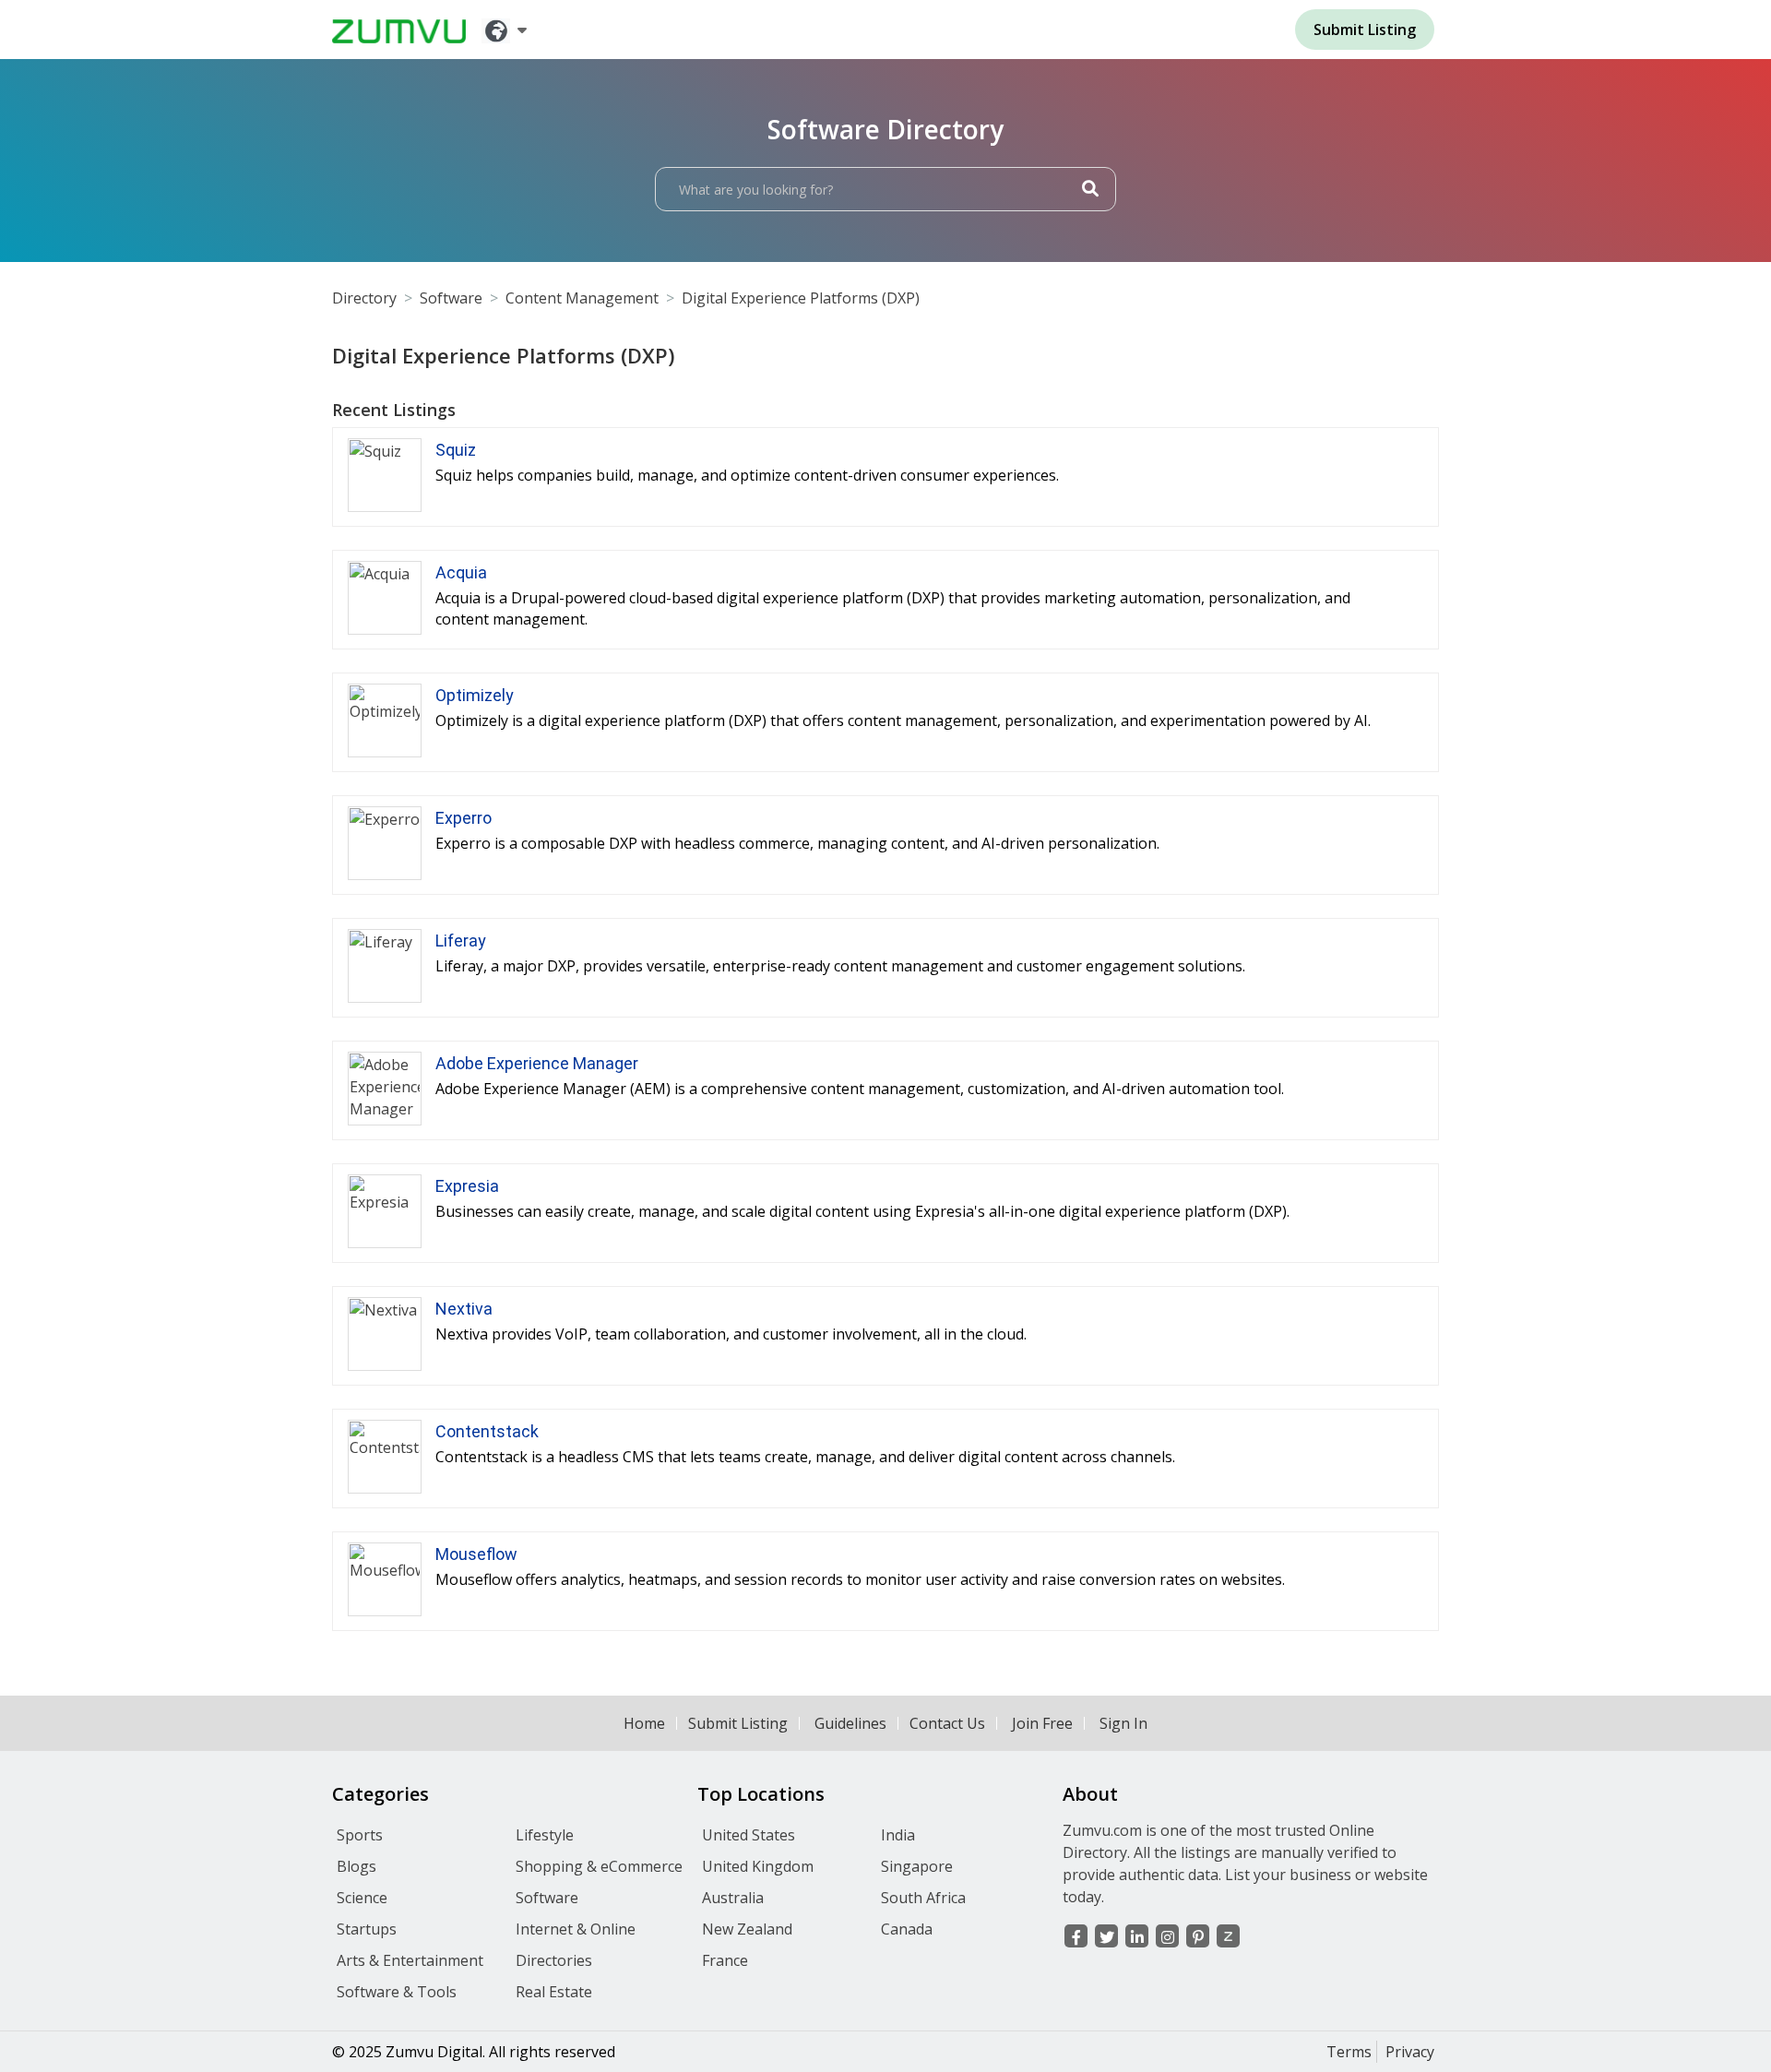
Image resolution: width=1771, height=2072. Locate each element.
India (898, 1835)
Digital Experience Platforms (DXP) (801, 298)
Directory (364, 298)
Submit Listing (738, 1723)
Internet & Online (576, 1929)
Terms (1349, 2052)
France (725, 1960)
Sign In (1123, 1723)
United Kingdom (758, 1866)
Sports (360, 1835)
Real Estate (554, 1992)
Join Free (1042, 1723)
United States (749, 1835)
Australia (733, 1898)
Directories (554, 1960)
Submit (1365, 30)
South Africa (923, 1898)
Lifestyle (545, 1835)
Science (362, 1898)
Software (451, 298)
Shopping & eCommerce (599, 1866)
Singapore (917, 1866)
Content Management (582, 298)
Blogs (357, 1866)
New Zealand (747, 1929)
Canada (907, 1929)
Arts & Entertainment (410, 1960)
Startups (367, 1929)
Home (644, 1723)
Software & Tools (397, 1992)
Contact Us (947, 1723)
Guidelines (850, 1723)
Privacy (1410, 2052)
